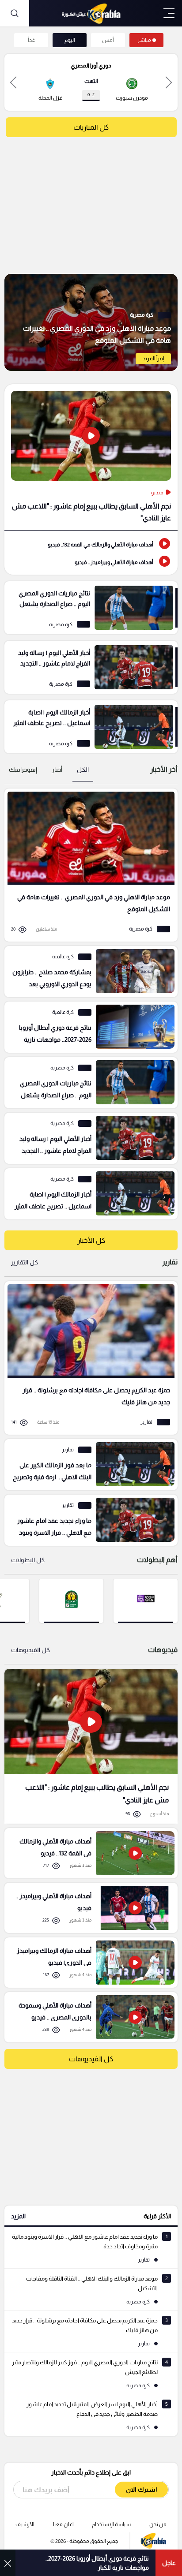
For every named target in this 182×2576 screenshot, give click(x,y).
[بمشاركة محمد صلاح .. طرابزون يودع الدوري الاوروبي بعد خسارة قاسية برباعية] (88, 972)
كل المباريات (91, 127)
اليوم (70, 40)
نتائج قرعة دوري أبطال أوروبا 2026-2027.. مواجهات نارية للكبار (97, 2563)
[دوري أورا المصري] (146, 1600)
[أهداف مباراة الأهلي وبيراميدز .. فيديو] (91, 561)
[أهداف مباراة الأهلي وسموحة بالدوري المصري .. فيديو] (88, 2017)
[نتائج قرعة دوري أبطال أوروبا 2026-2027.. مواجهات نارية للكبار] (88, 1027)
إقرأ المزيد (153, 359)
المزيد (18, 2216)
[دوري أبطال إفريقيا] (71, 1600)
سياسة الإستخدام (111, 2524)
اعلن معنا (63, 2524)
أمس (108, 40)
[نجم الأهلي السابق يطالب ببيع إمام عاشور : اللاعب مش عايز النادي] (91, 457)
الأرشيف (25, 2524)
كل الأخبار (91, 1240)
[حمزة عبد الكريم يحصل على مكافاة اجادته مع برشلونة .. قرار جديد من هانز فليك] (88, 1358)
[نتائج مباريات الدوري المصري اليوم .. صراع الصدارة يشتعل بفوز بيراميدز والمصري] (91, 608)
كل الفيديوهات (30, 1650)
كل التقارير (25, 1262)
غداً (31, 40)
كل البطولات (28, 1560)
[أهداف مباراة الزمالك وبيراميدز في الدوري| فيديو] (88, 1963)
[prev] (169, 82)
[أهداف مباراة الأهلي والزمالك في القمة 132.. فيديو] (91, 544)
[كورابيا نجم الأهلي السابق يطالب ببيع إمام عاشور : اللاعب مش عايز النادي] (91, 1746)
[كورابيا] (91, 13)
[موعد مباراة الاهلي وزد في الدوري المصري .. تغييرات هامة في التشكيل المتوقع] (91, 322)
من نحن (158, 2524)
